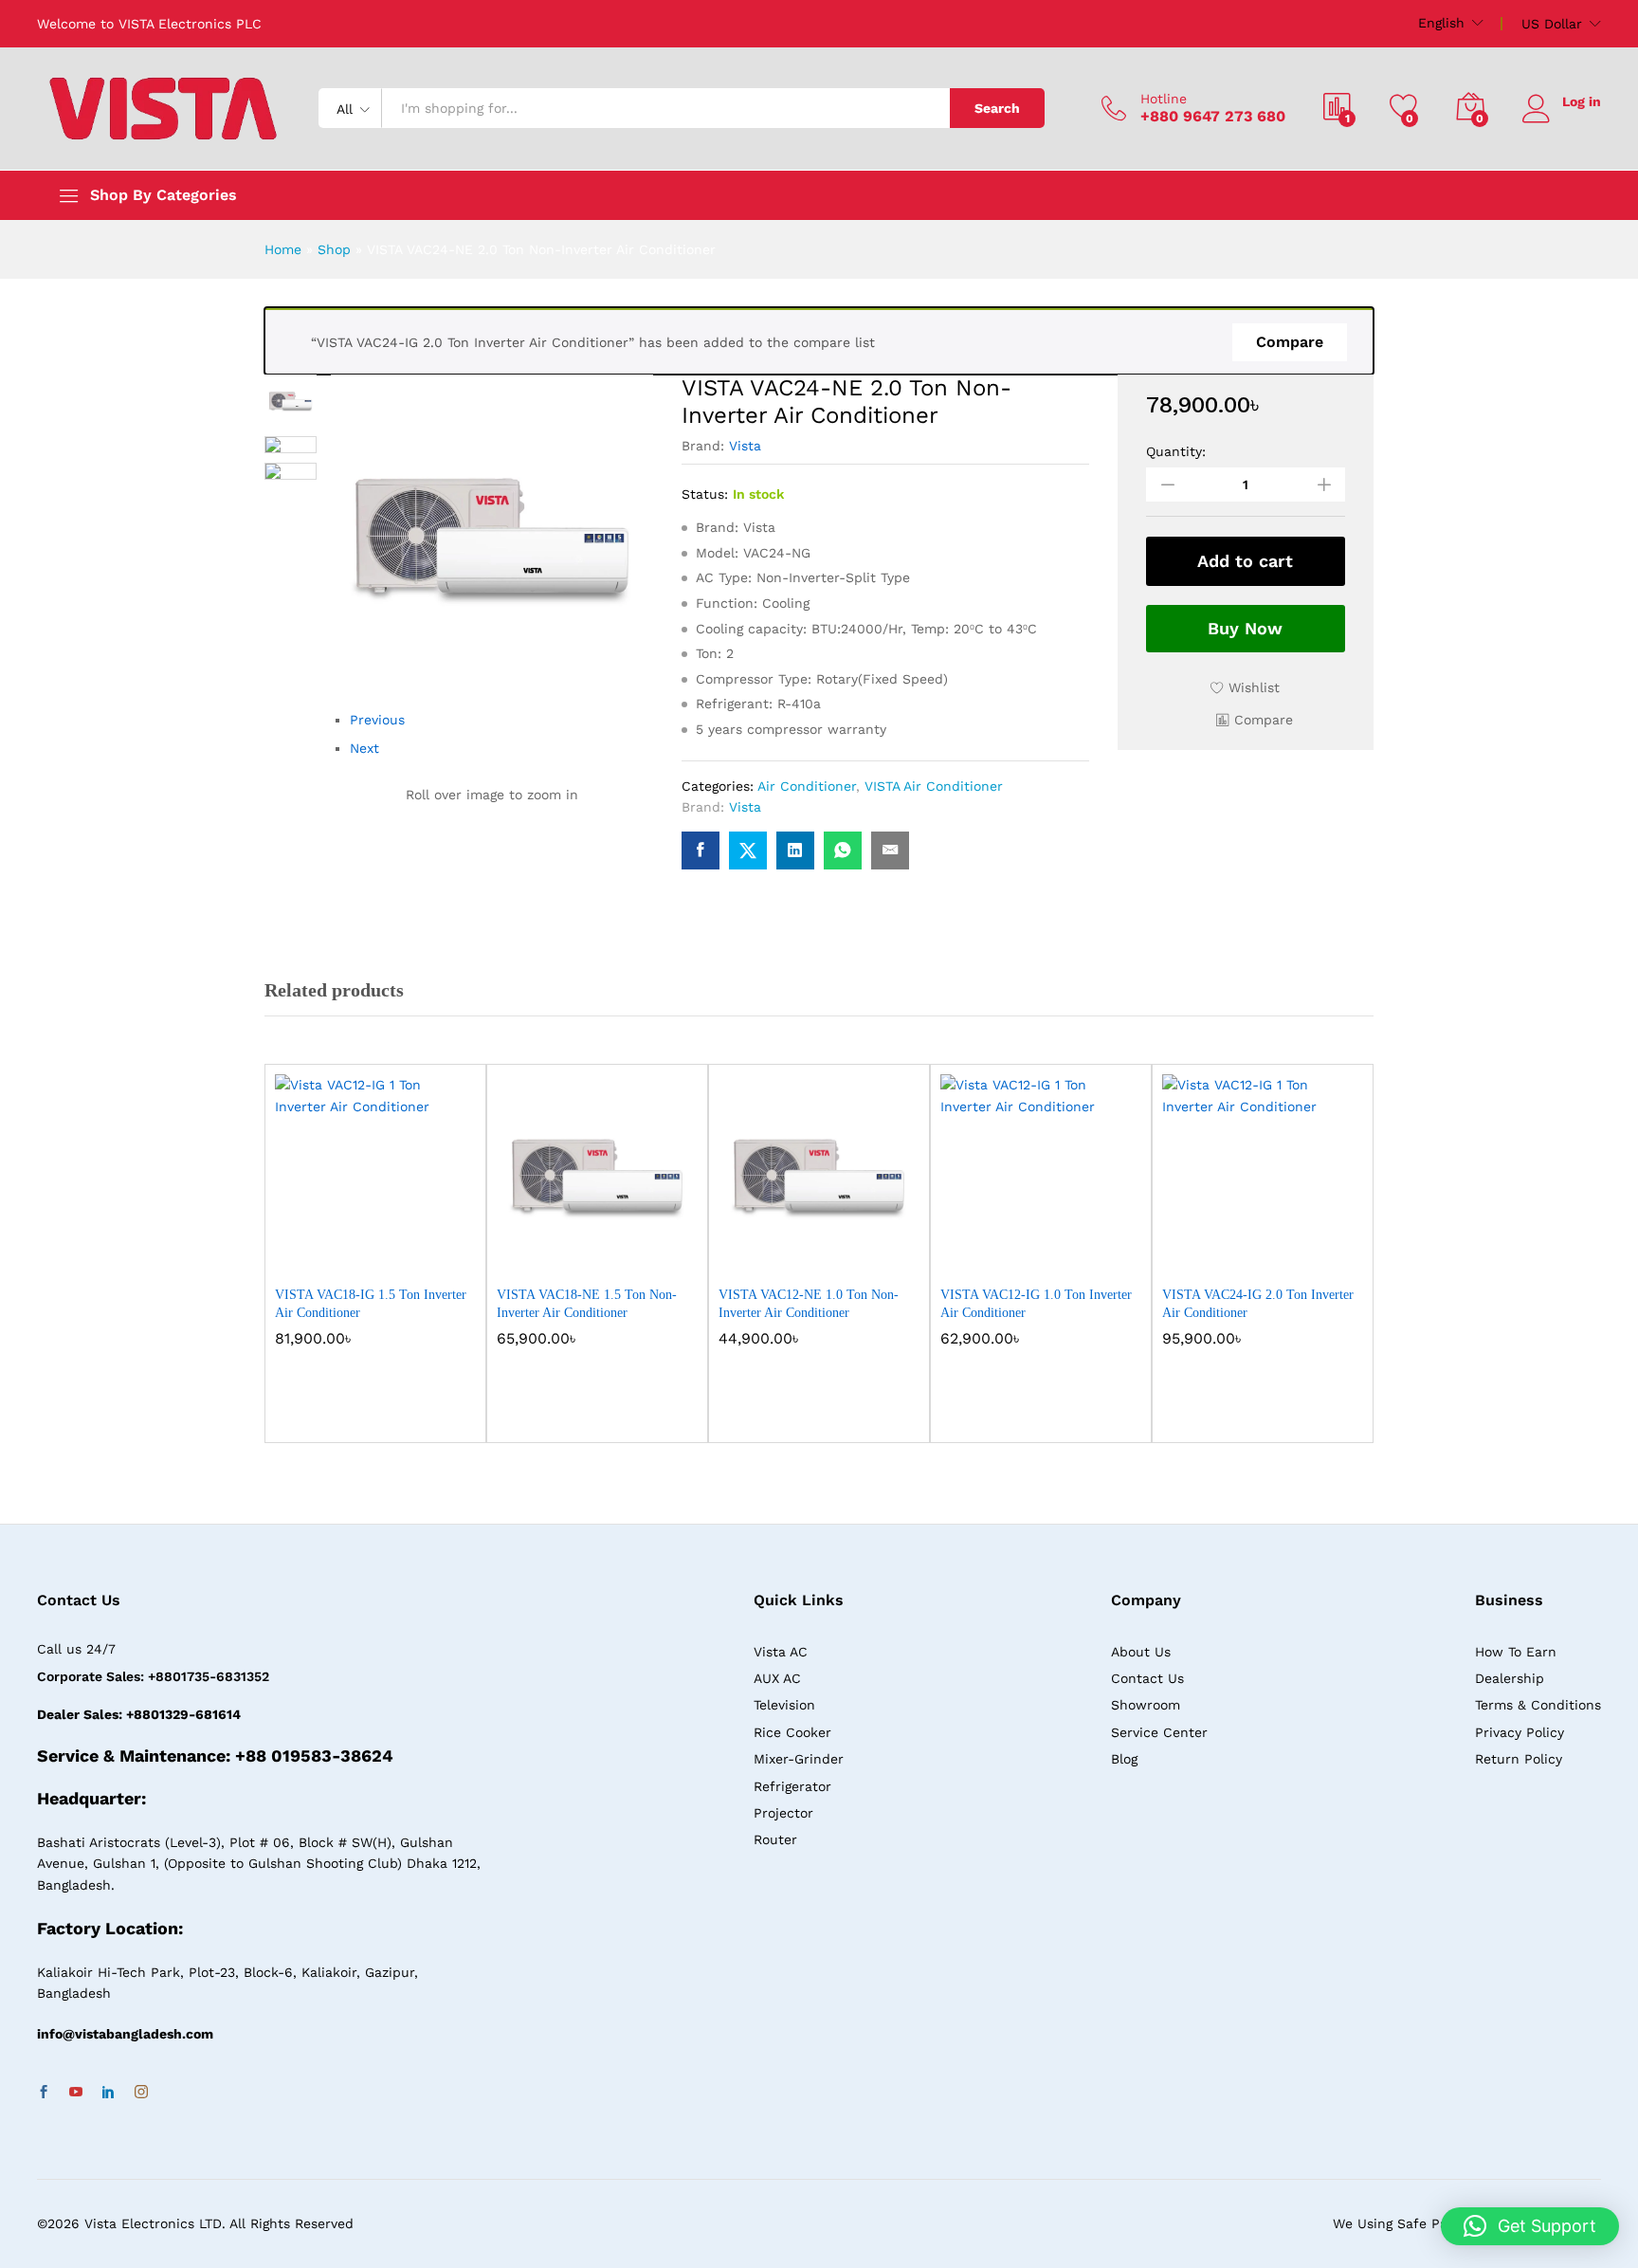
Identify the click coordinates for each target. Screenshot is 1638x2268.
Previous (377, 720)
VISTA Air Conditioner (934, 786)
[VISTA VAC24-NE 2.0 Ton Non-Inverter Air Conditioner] (701, 850)
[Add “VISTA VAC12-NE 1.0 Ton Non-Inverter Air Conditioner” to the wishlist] (836, 1254)
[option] (375, 1268)
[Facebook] (44, 2093)
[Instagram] (141, 2093)
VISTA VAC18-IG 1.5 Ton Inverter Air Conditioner (371, 1303)
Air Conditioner (807, 786)
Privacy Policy (1520, 1732)
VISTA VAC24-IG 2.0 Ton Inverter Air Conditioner (1258, 1303)
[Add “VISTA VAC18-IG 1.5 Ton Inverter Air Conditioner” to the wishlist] (392, 1254)
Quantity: (1176, 451)
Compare (1290, 342)
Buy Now (1245, 628)
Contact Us (1147, 1678)
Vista (745, 446)
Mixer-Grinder (799, 1759)
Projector (783, 1813)
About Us (1141, 1652)
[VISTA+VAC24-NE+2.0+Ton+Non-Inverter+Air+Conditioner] (748, 850)
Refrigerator (792, 1786)
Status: (705, 494)
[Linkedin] (108, 2093)
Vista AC (781, 1652)
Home (283, 249)
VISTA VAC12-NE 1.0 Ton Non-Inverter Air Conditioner (809, 1303)
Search (997, 108)
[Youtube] (76, 2093)
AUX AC (777, 1678)
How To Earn (1516, 1652)
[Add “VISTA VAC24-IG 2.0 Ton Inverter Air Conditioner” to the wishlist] (1280, 1254)
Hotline (1164, 99)
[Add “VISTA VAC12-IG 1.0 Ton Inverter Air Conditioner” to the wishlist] (1058, 1254)
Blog (1124, 1759)
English (1441, 23)
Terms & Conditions (1538, 1705)
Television (784, 1705)
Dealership (1510, 1678)
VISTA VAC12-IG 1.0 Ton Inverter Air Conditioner (1036, 1303)
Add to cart (1245, 561)
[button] (1255, 720)
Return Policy (1519, 1759)
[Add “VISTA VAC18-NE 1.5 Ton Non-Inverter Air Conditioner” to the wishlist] (614, 1254)
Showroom (1146, 1705)
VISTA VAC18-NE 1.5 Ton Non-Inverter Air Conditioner (587, 1303)
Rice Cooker (792, 1732)
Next (364, 748)
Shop (334, 249)
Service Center (1159, 1732)
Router (775, 1839)
